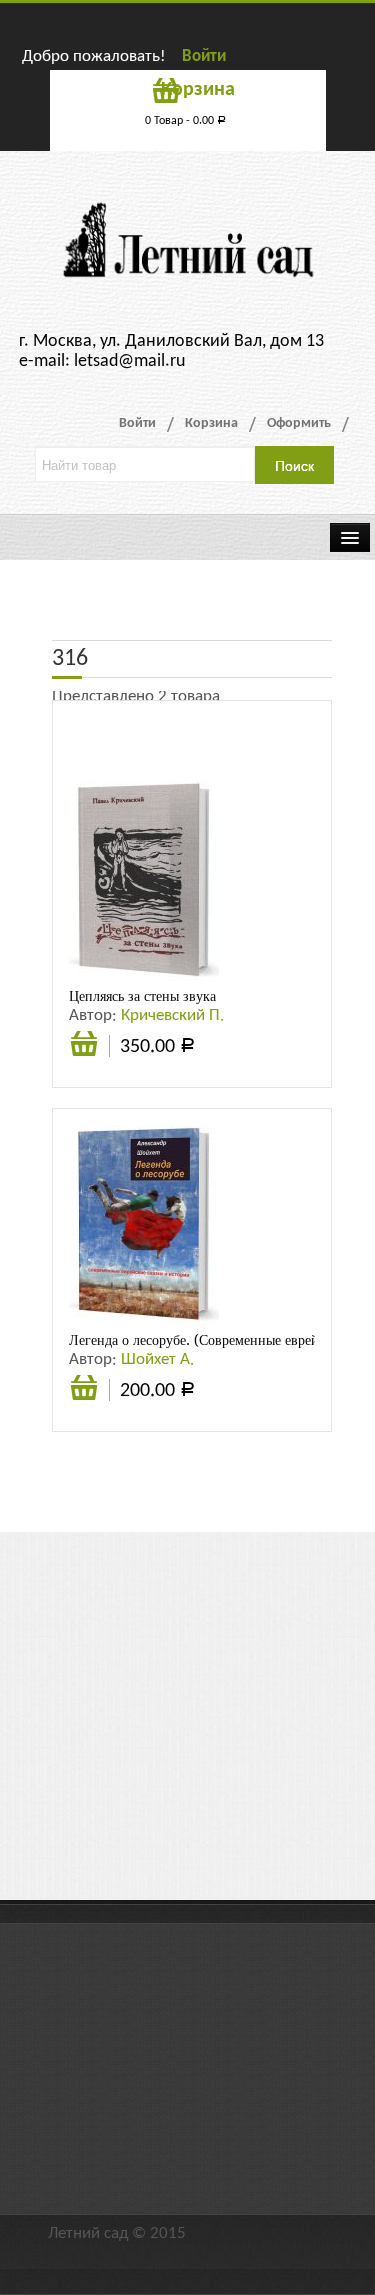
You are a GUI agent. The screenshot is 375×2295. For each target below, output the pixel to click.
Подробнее (84, 1390)
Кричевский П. (172, 1015)
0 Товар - (185, 121)
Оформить (299, 423)
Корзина (211, 423)
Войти (204, 56)
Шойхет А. (157, 1359)
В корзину (84, 1054)
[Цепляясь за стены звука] (144, 880)
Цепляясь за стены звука (142, 996)
